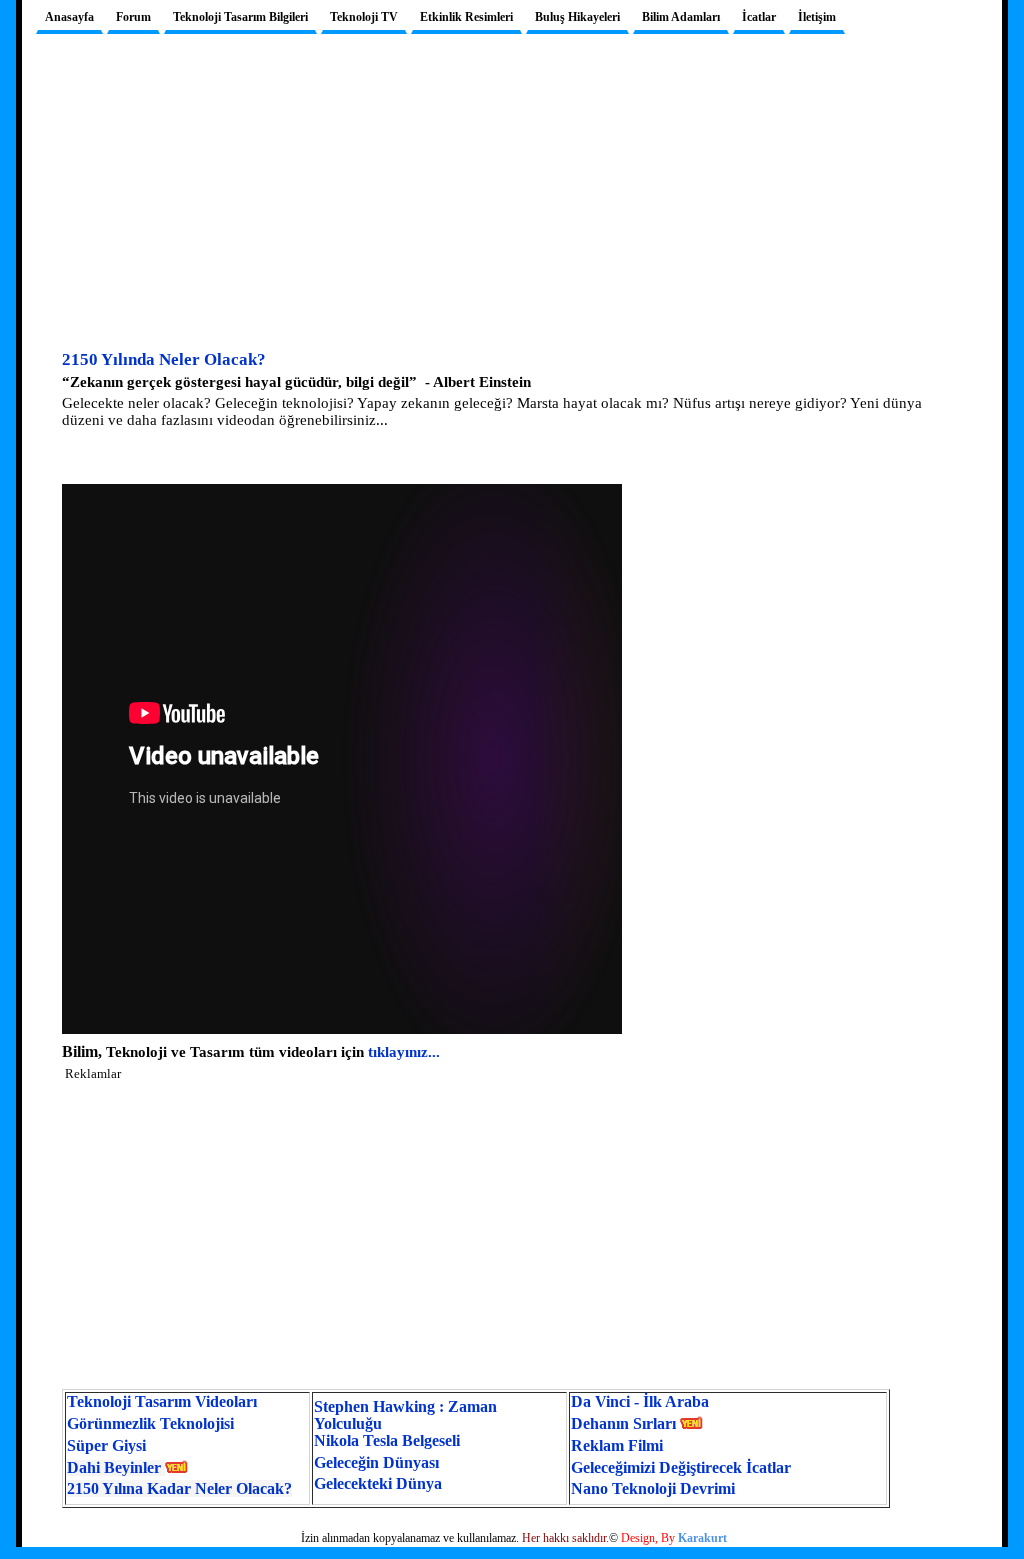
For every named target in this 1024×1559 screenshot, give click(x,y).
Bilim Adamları (681, 17)
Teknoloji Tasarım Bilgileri (240, 17)
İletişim (817, 17)
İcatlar (759, 17)
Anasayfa (69, 17)
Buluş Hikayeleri (577, 17)
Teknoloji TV (364, 17)
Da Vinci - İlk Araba (640, 1401)
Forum (133, 17)
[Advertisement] (512, 207)
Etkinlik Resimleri (466, 17)
